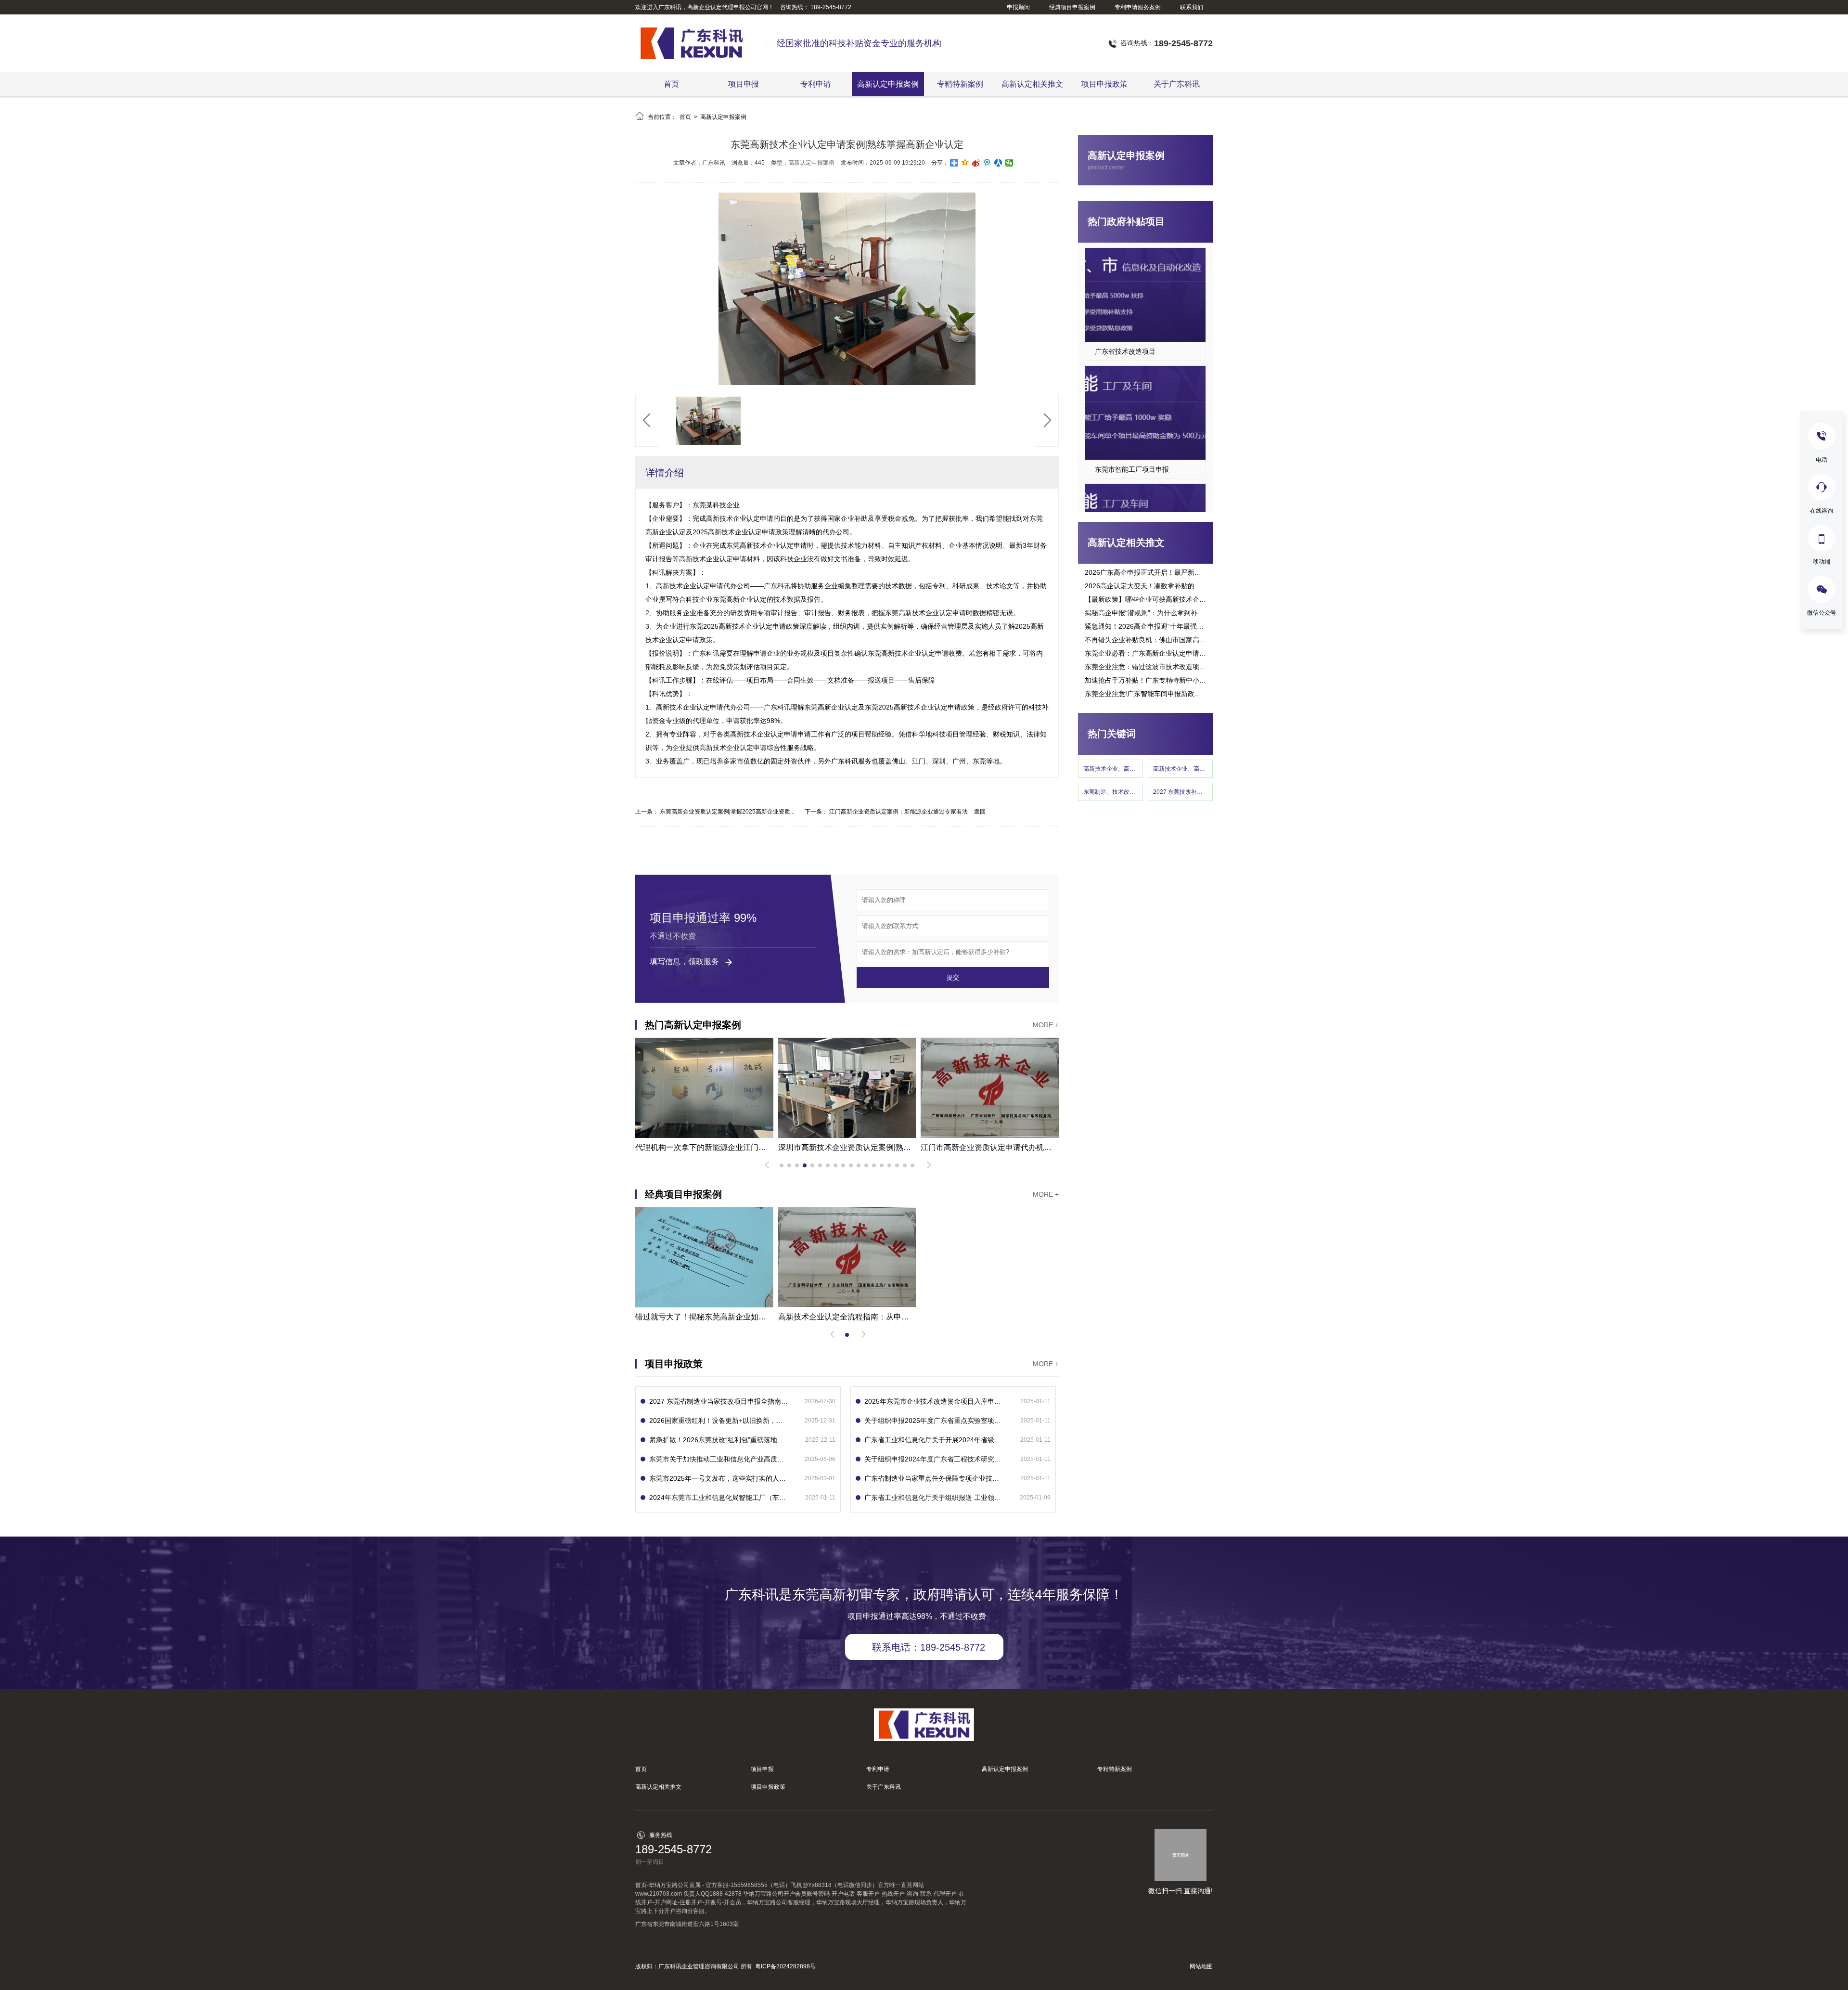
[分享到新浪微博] (976, 163)
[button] (647, 420)
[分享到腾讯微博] (987, 163)
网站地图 (1201, 1966)
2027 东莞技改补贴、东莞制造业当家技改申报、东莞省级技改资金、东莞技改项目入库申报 (1180, 792)
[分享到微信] (1009, 163)
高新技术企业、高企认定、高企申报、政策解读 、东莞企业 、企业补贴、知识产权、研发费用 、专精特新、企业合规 (1180, 769)
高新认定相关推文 (1032, 84)
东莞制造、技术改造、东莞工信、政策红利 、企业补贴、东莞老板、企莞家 (1110, 792)
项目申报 (744, 84)
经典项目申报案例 (1072, 7)
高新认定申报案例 (888, 84)
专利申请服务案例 (1138, 7)
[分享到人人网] (998, 163)
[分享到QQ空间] (965, 163)
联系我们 (1192, 7)
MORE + (1046, 1025)
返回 (980, 812)
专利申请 (816, 84)
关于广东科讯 (1177, 84)
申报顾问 (1018, 7)
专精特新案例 (960, 84)
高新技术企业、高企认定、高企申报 (1110, 769)
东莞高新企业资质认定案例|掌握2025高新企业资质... (727, 812)
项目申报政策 (1104, 84)
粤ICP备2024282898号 (785, 1966)
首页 (671, 84)
